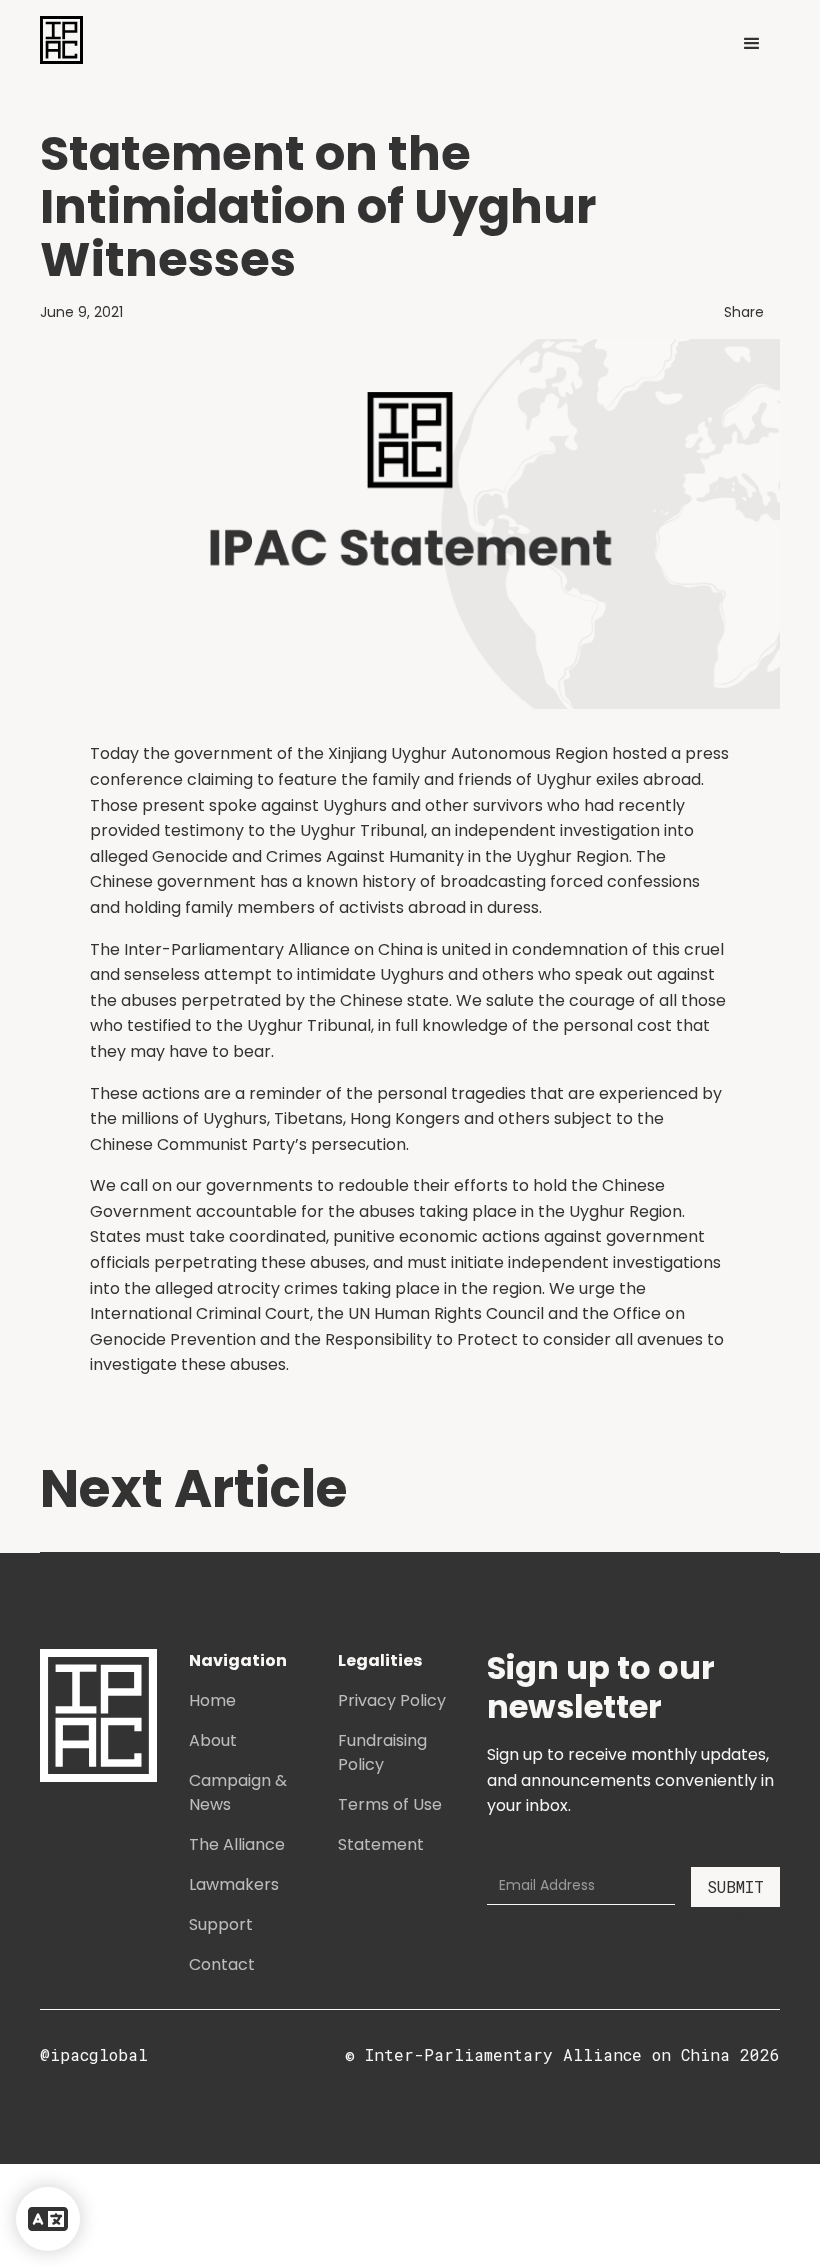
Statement (381, 1844)
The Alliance (237, 1844)
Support (221, 1924)
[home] (61, 40)
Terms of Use (390, 1804)
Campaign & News (238, 1792)
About (213, 1740)
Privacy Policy (392, 1700)
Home (212, 1700)
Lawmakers (234, 1884)
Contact (222, 1964)
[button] (752, 44)
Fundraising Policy (382, 1752)
